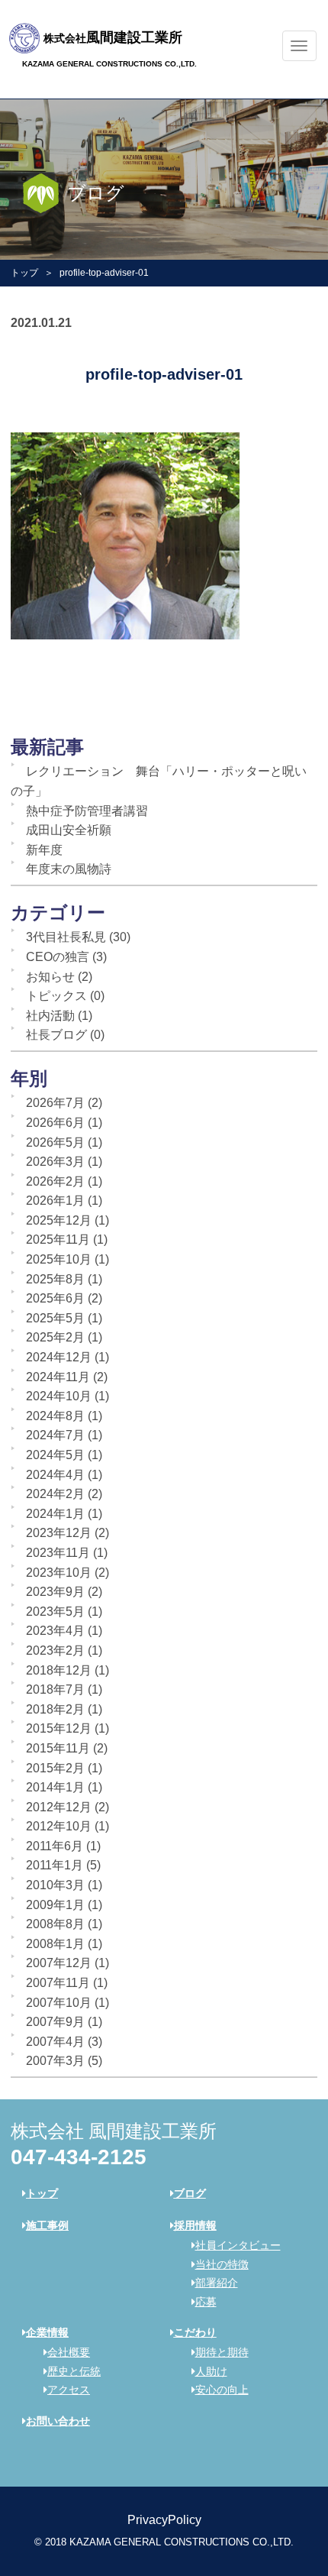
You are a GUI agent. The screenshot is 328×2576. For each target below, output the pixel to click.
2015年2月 (55, 1768)
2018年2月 (55, 1709)
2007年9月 (55, 2022)
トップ (24, 273)
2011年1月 (55, 1865)
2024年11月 (58, 1377)
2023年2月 (55, 1650)
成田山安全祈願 (69, 830)
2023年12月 (59, 1533)
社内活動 (50, 1016)
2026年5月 (55, 1142)
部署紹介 (217, 2283)
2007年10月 (59, 2003)
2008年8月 (55, 1924)
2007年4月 (55, 2042)
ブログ (190, 2193)
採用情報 (195, 2225)
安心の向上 (222, 2390)
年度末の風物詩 (69, 869)
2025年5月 (55, 1318)
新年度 (44, 850)
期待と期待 (222, 2352)
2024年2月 (55, 1494)
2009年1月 (55, 1905)
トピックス (56, 996)
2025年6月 (55, 1298)
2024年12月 (59, 1357)
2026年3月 (55, 1162)
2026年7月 (55, 1103)
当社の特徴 (222, 2264)
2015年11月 (58, 1748)
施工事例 (47, 2225)
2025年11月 (58, 1239)
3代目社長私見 (66, 937)
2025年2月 (55, 1337)
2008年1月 (55, 1944)
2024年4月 (55, 1475)
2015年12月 (59, 1728)
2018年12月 (59, 1670)
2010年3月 (55, 1885)
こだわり (195, 2332)
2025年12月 (59, 1220)
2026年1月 (55, 1201)
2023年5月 (55, 1612)
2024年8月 (55, 1416)
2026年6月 (55, 1123)
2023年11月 (58, 1553)
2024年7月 (55, 1435)
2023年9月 (55, 1592)
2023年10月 (59, 1573)
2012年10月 (59, 1826)
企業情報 (47, 2332)
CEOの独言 (58, 957)
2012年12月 (59, 1807)
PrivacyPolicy (164, 2520)
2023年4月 (55, 1631)
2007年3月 (55, 2061)
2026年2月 (55, 1181)
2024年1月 (55, 1514)
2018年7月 (55, 1689)
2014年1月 (55, 1787)
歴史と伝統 (74, 2371)
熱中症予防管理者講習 (87, 811)
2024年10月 (59, 1396)
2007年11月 (58, 1983)
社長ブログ (56, 1035)
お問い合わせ (58, 2421)
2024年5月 (55, 1455)
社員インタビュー (238, 2245)
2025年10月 (59, 1259)
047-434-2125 (79, 2157)
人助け (211, 2371)
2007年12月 (59, 1963)
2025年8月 (55, 1279)
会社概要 (69, 2352)
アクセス (69, 2390)
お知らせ (50, 977)
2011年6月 (55, 1846)
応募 (206, 2302)
